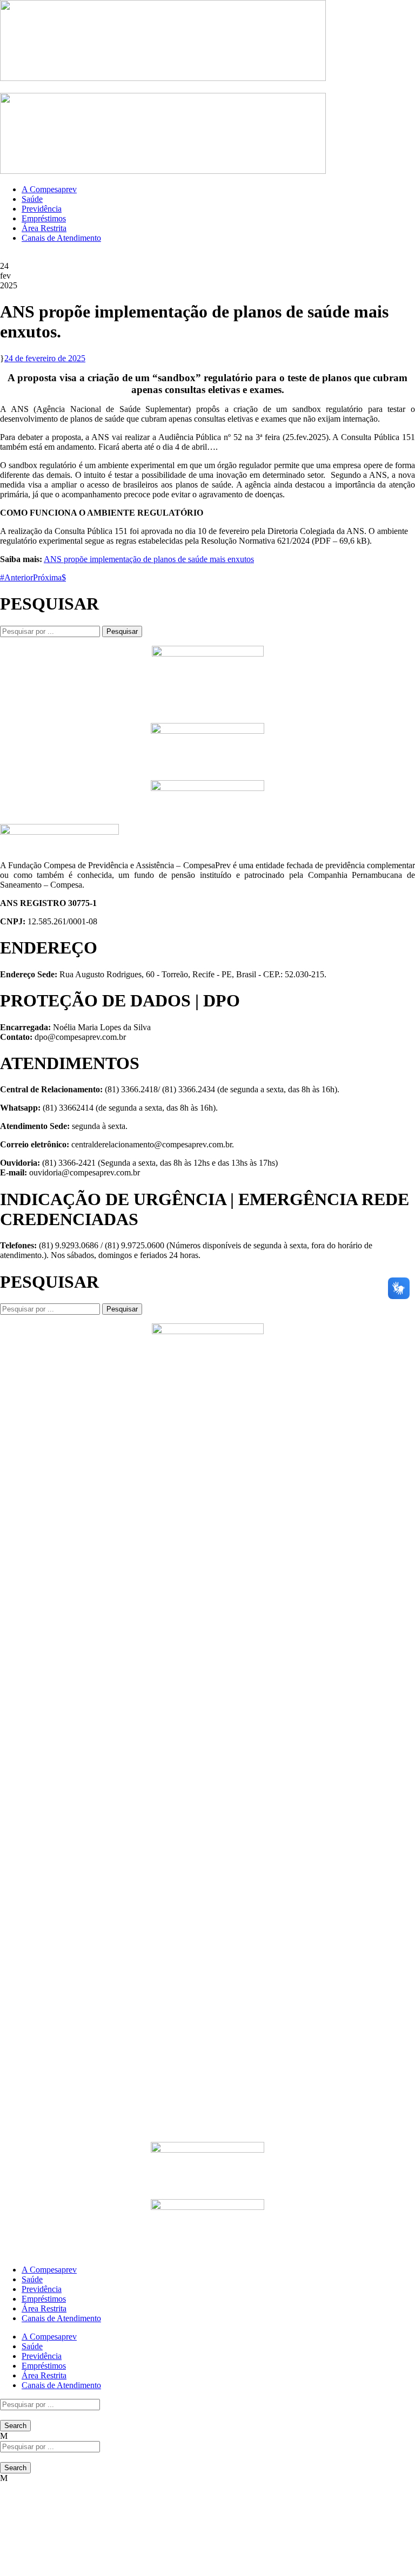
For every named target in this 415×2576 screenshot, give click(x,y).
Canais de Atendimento (61, 238)
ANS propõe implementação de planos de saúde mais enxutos (149, 559)
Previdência (42, 209)
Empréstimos (44, 218)
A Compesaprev (49, 189)
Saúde (32, 199)
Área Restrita (44, 228)
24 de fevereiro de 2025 (45, 358)
